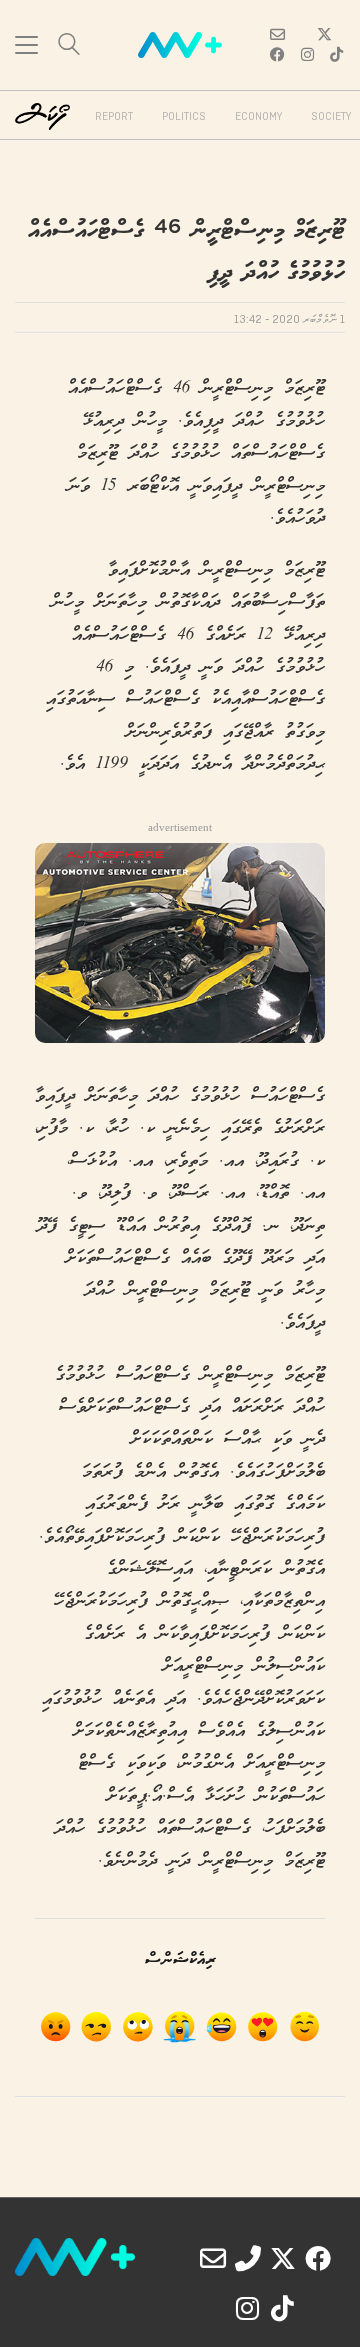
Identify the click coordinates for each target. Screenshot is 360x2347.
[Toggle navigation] (26, 45)
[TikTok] (283, 2308)
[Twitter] (283, 2258)
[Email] (213, 2258)
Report (114, 117)
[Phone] (248, 2258)
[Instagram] (248, 2308)
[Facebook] (318, 2258)
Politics (184, 117)
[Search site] (69, 46)
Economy (258, 117)
